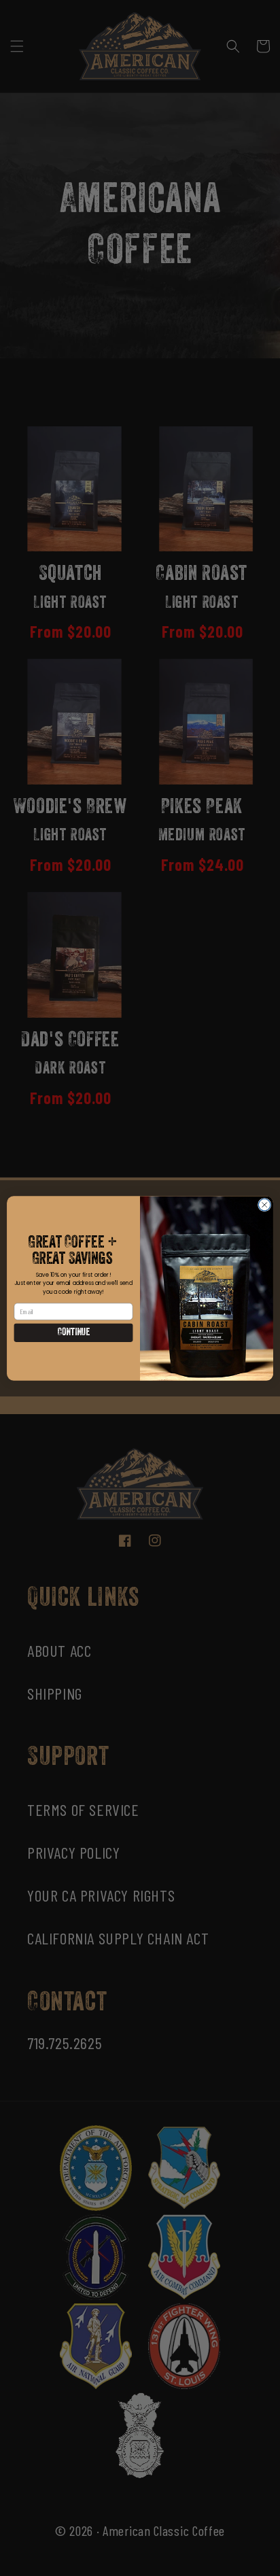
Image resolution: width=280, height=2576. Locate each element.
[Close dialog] (264, 1205)
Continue (73, 1333)
